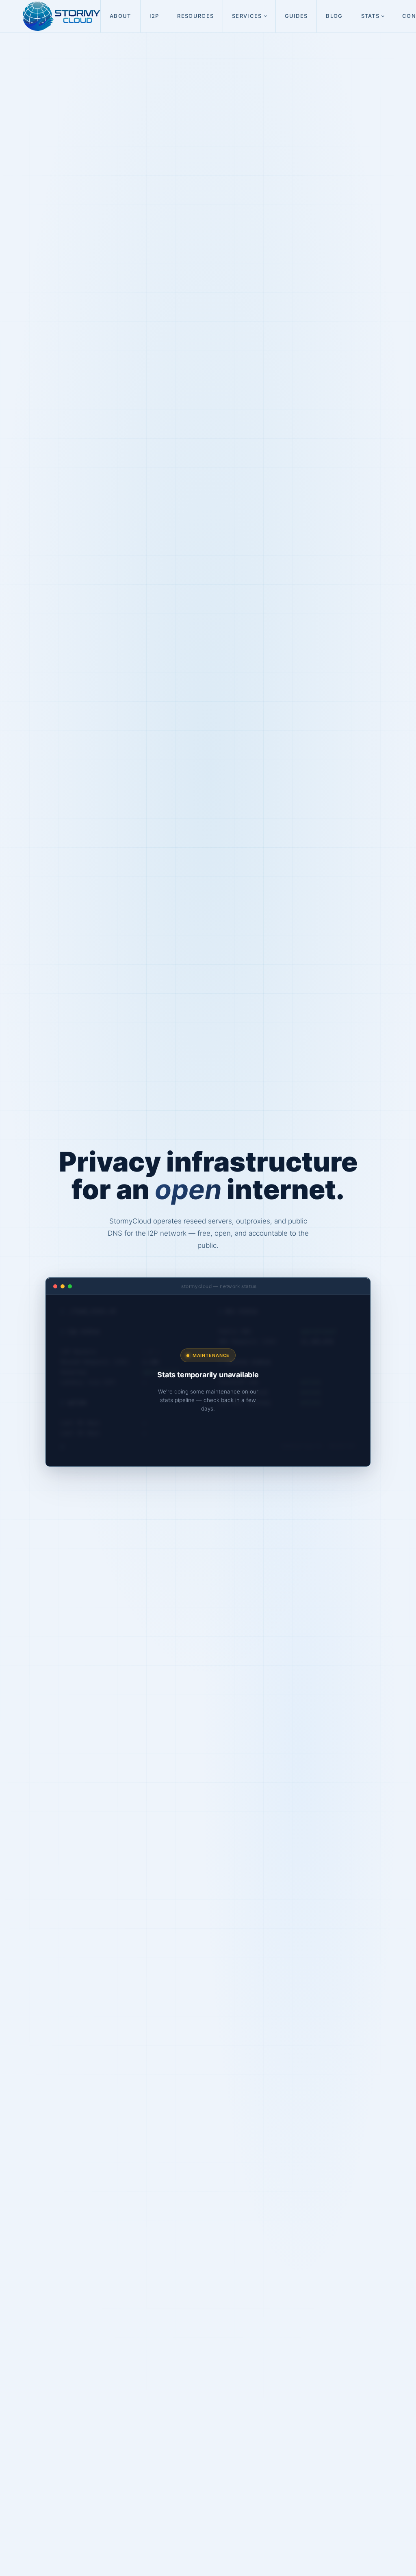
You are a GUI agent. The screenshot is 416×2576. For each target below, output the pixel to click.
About (120, 16)
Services (247, 16)
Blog (334, 16)
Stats (370, 16)
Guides (296, 16)
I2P (154, 16)
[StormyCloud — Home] (62, 16)
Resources (195, 16)
